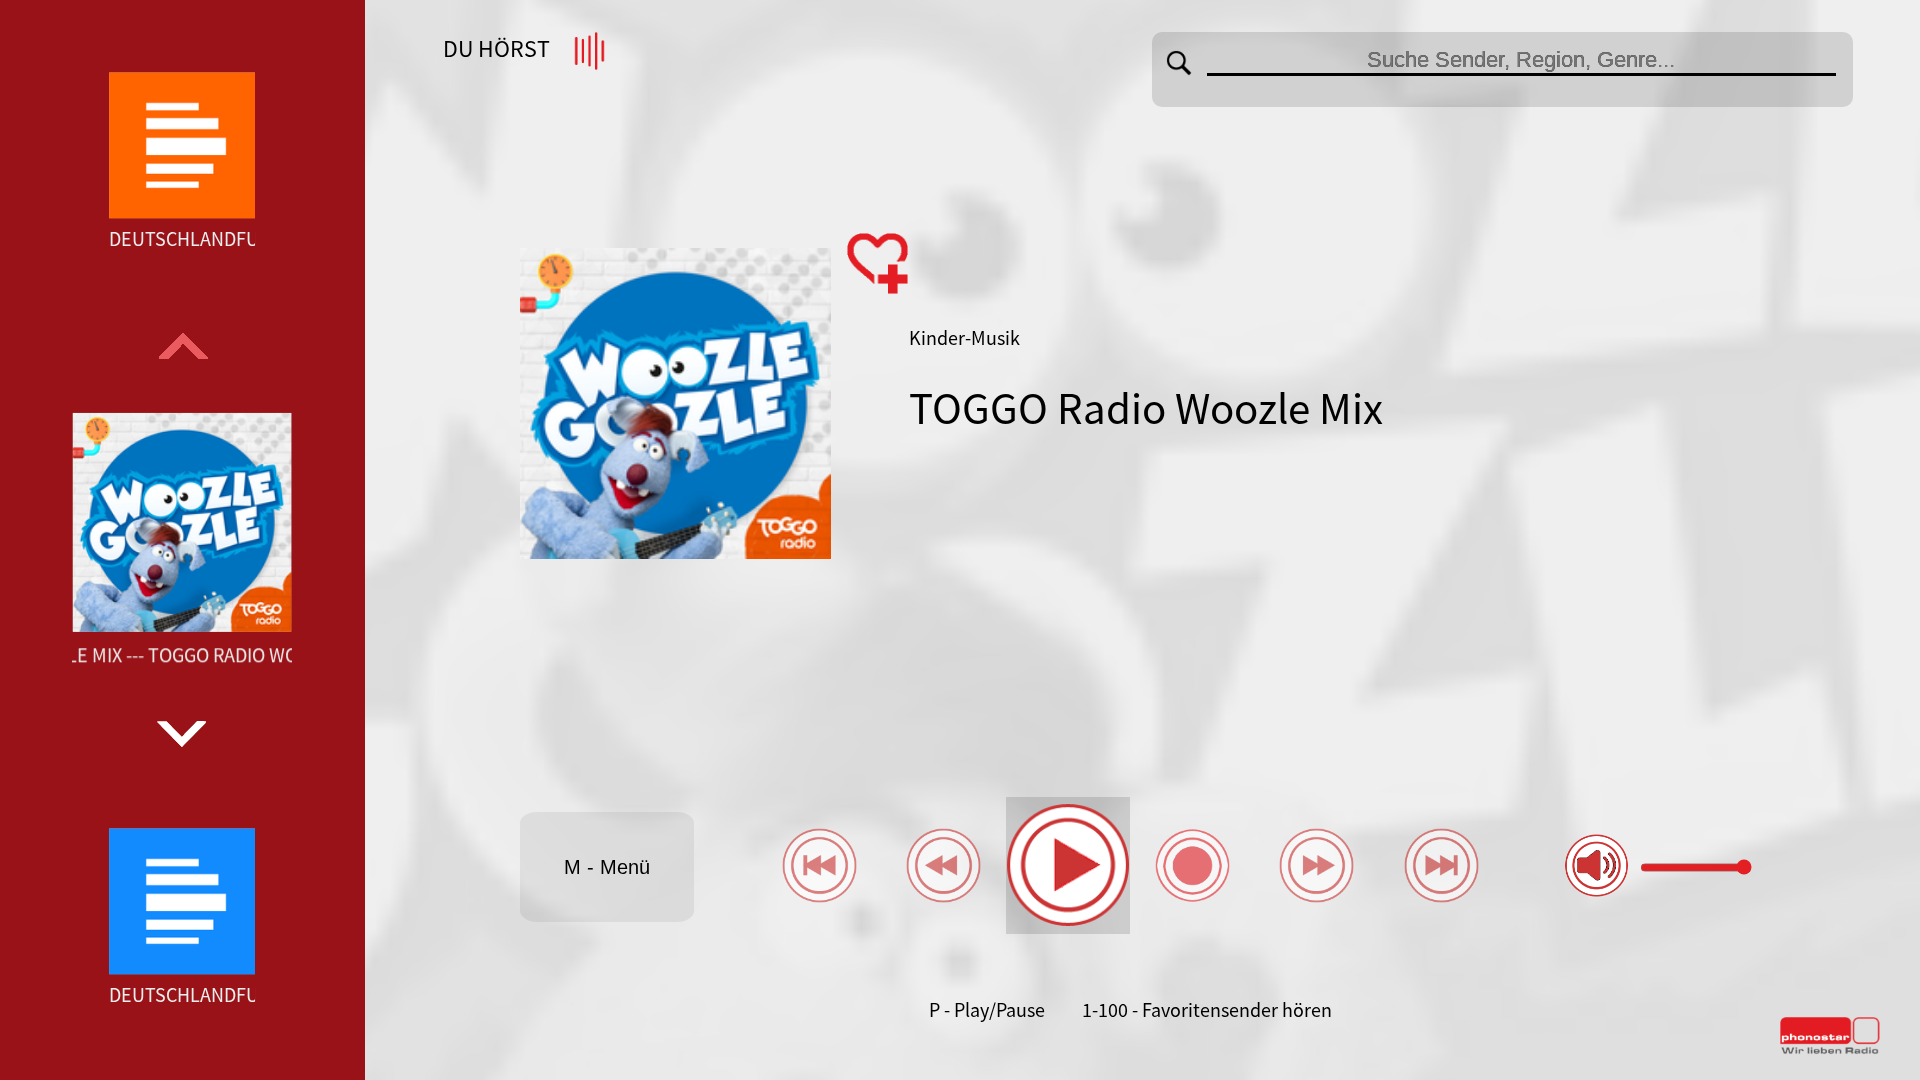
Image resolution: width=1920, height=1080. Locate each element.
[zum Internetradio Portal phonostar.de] (1830, 1050)
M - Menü (607, 867)
